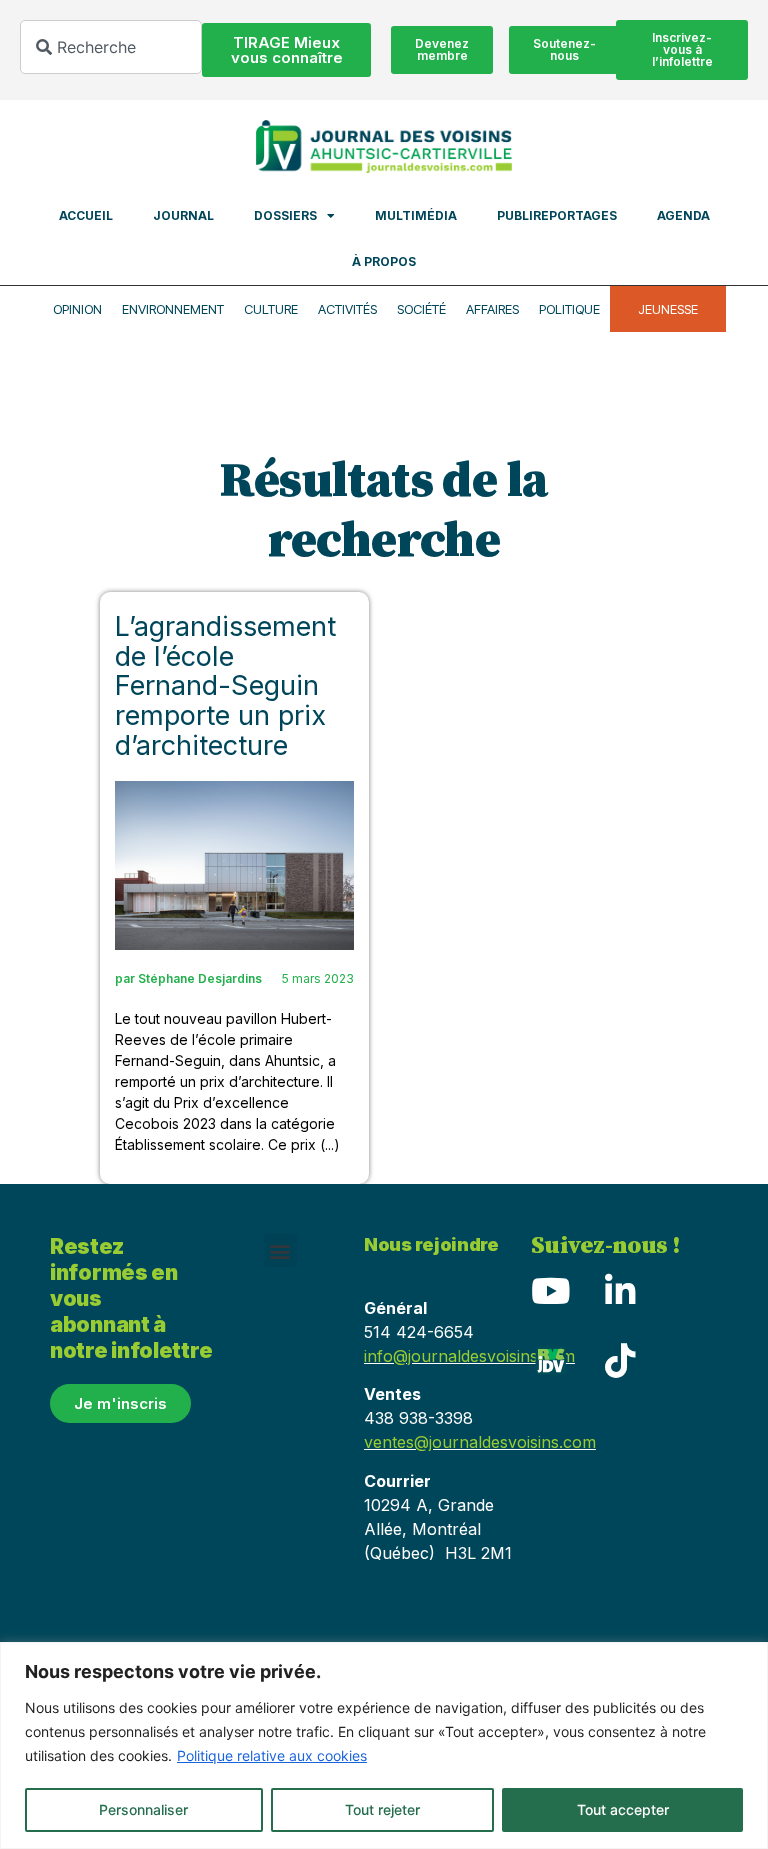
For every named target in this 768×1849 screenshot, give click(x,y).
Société (421, 309)
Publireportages (557, 215)
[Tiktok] (621, 1360)
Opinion (77, 309)
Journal (183, 215)
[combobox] (111, 47)
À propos (384, 261)
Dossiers (285, 215)
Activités (347, 309)
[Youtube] (551, 1290)
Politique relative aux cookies (272, 1755)
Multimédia (416, 215)
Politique (569, 309)
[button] (280, 1250)
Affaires (492, 309)
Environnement (173, 309)
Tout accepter (623, 1809)
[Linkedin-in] (621, 1290)
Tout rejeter (382, 1809)
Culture (271, 309)
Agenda (683, 215)
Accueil (86, 215)
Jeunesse (668, 309)
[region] (384, 1745)
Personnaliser (143, 1809)
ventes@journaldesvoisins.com (480, 1442)
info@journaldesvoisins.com (469, 1356)
